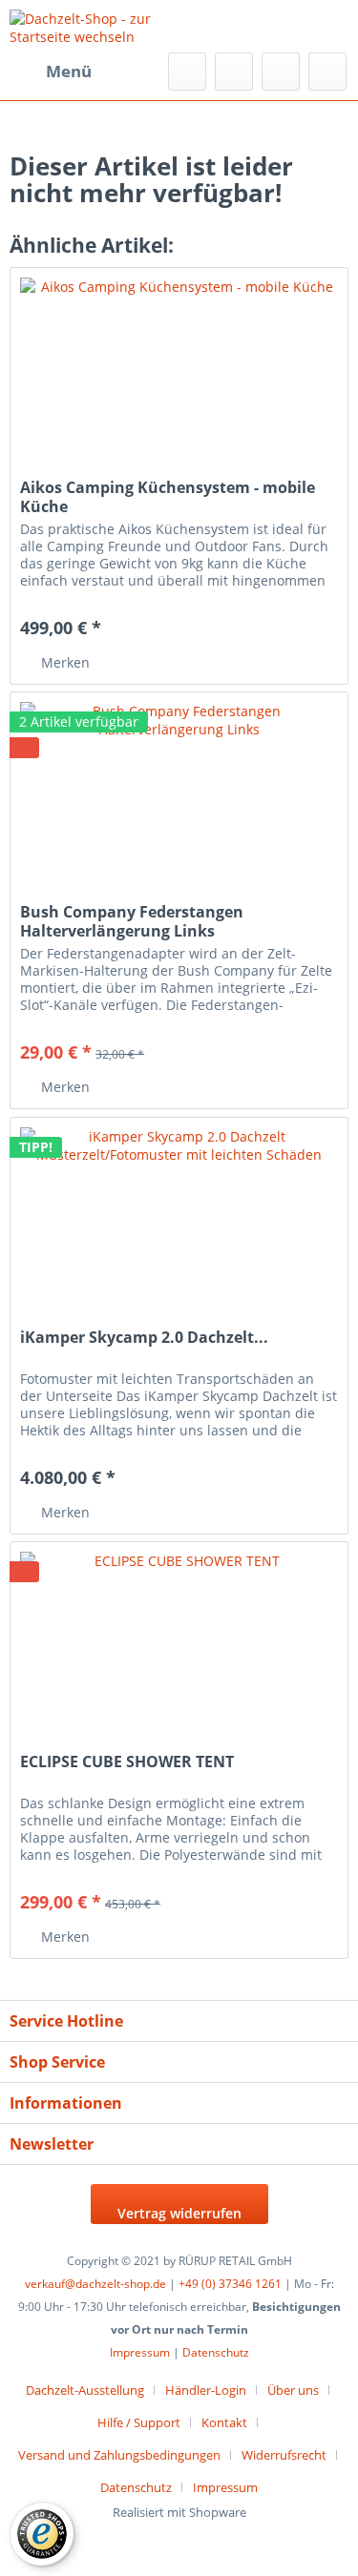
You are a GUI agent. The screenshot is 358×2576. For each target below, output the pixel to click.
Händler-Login (206, 2390)
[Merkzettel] (234, 72)
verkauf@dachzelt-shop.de (95, 2284)
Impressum (140, 2352)
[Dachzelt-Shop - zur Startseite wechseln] (95, 26)
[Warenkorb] (327, 72)
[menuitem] (51, 72)
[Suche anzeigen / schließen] (187, 72)
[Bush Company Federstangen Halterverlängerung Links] (179, 788)
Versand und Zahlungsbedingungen (119, 2455)
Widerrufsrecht (284, 2455)
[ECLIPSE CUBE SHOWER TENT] (179, 1638)
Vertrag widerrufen (179, 2213)
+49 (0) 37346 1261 (230, 2284)
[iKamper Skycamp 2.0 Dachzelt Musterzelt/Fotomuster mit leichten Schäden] (179, 1213)
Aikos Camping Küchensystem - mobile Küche (168, 497)
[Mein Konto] (281, 72)
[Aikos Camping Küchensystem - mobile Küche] (179, 363)
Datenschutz (216, 2352)
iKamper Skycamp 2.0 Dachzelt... (144, 1338)
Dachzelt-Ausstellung (85, 2390)
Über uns (293, 2390)
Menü (69, 71)
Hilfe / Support (139, 2422)
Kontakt (224, 2422)
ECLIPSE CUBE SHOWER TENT (127, 1762)
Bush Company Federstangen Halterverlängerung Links (132, 921)
